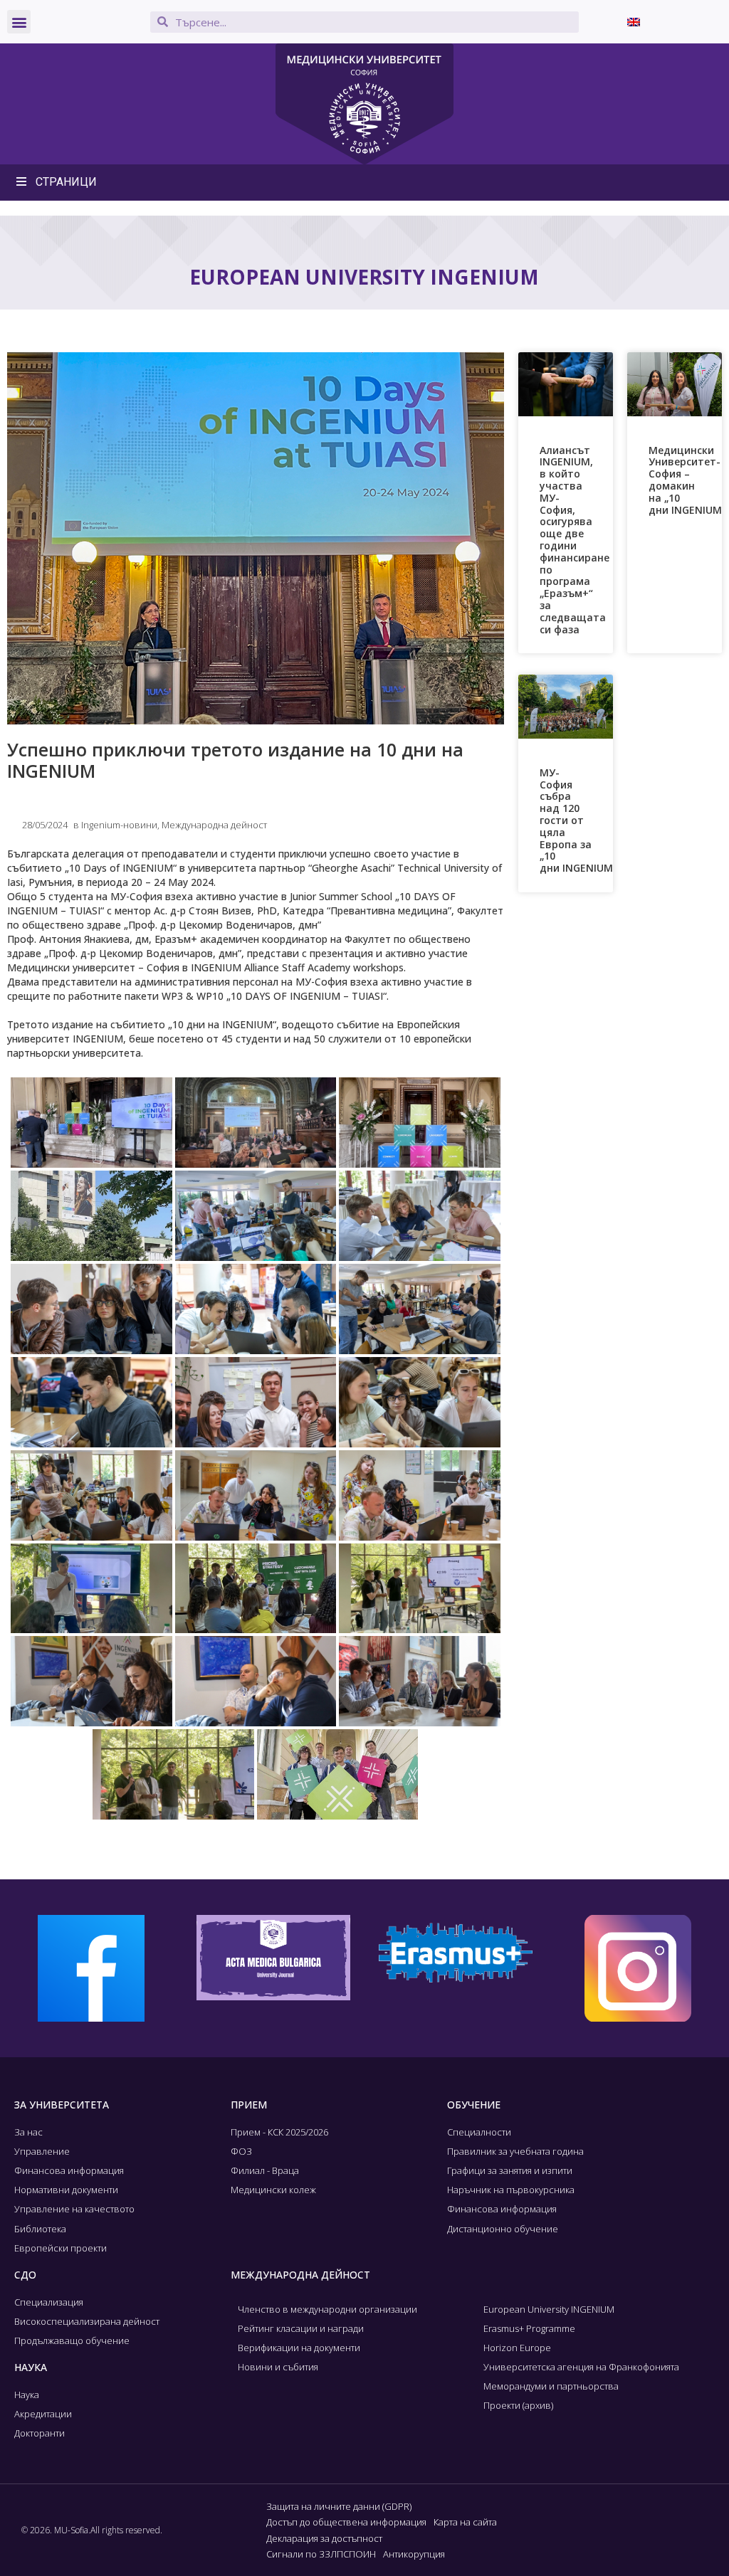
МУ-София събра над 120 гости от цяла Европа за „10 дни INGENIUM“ (578, 820)
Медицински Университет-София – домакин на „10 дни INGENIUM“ (687, 480)
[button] (19, 22)
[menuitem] (634, 22)
